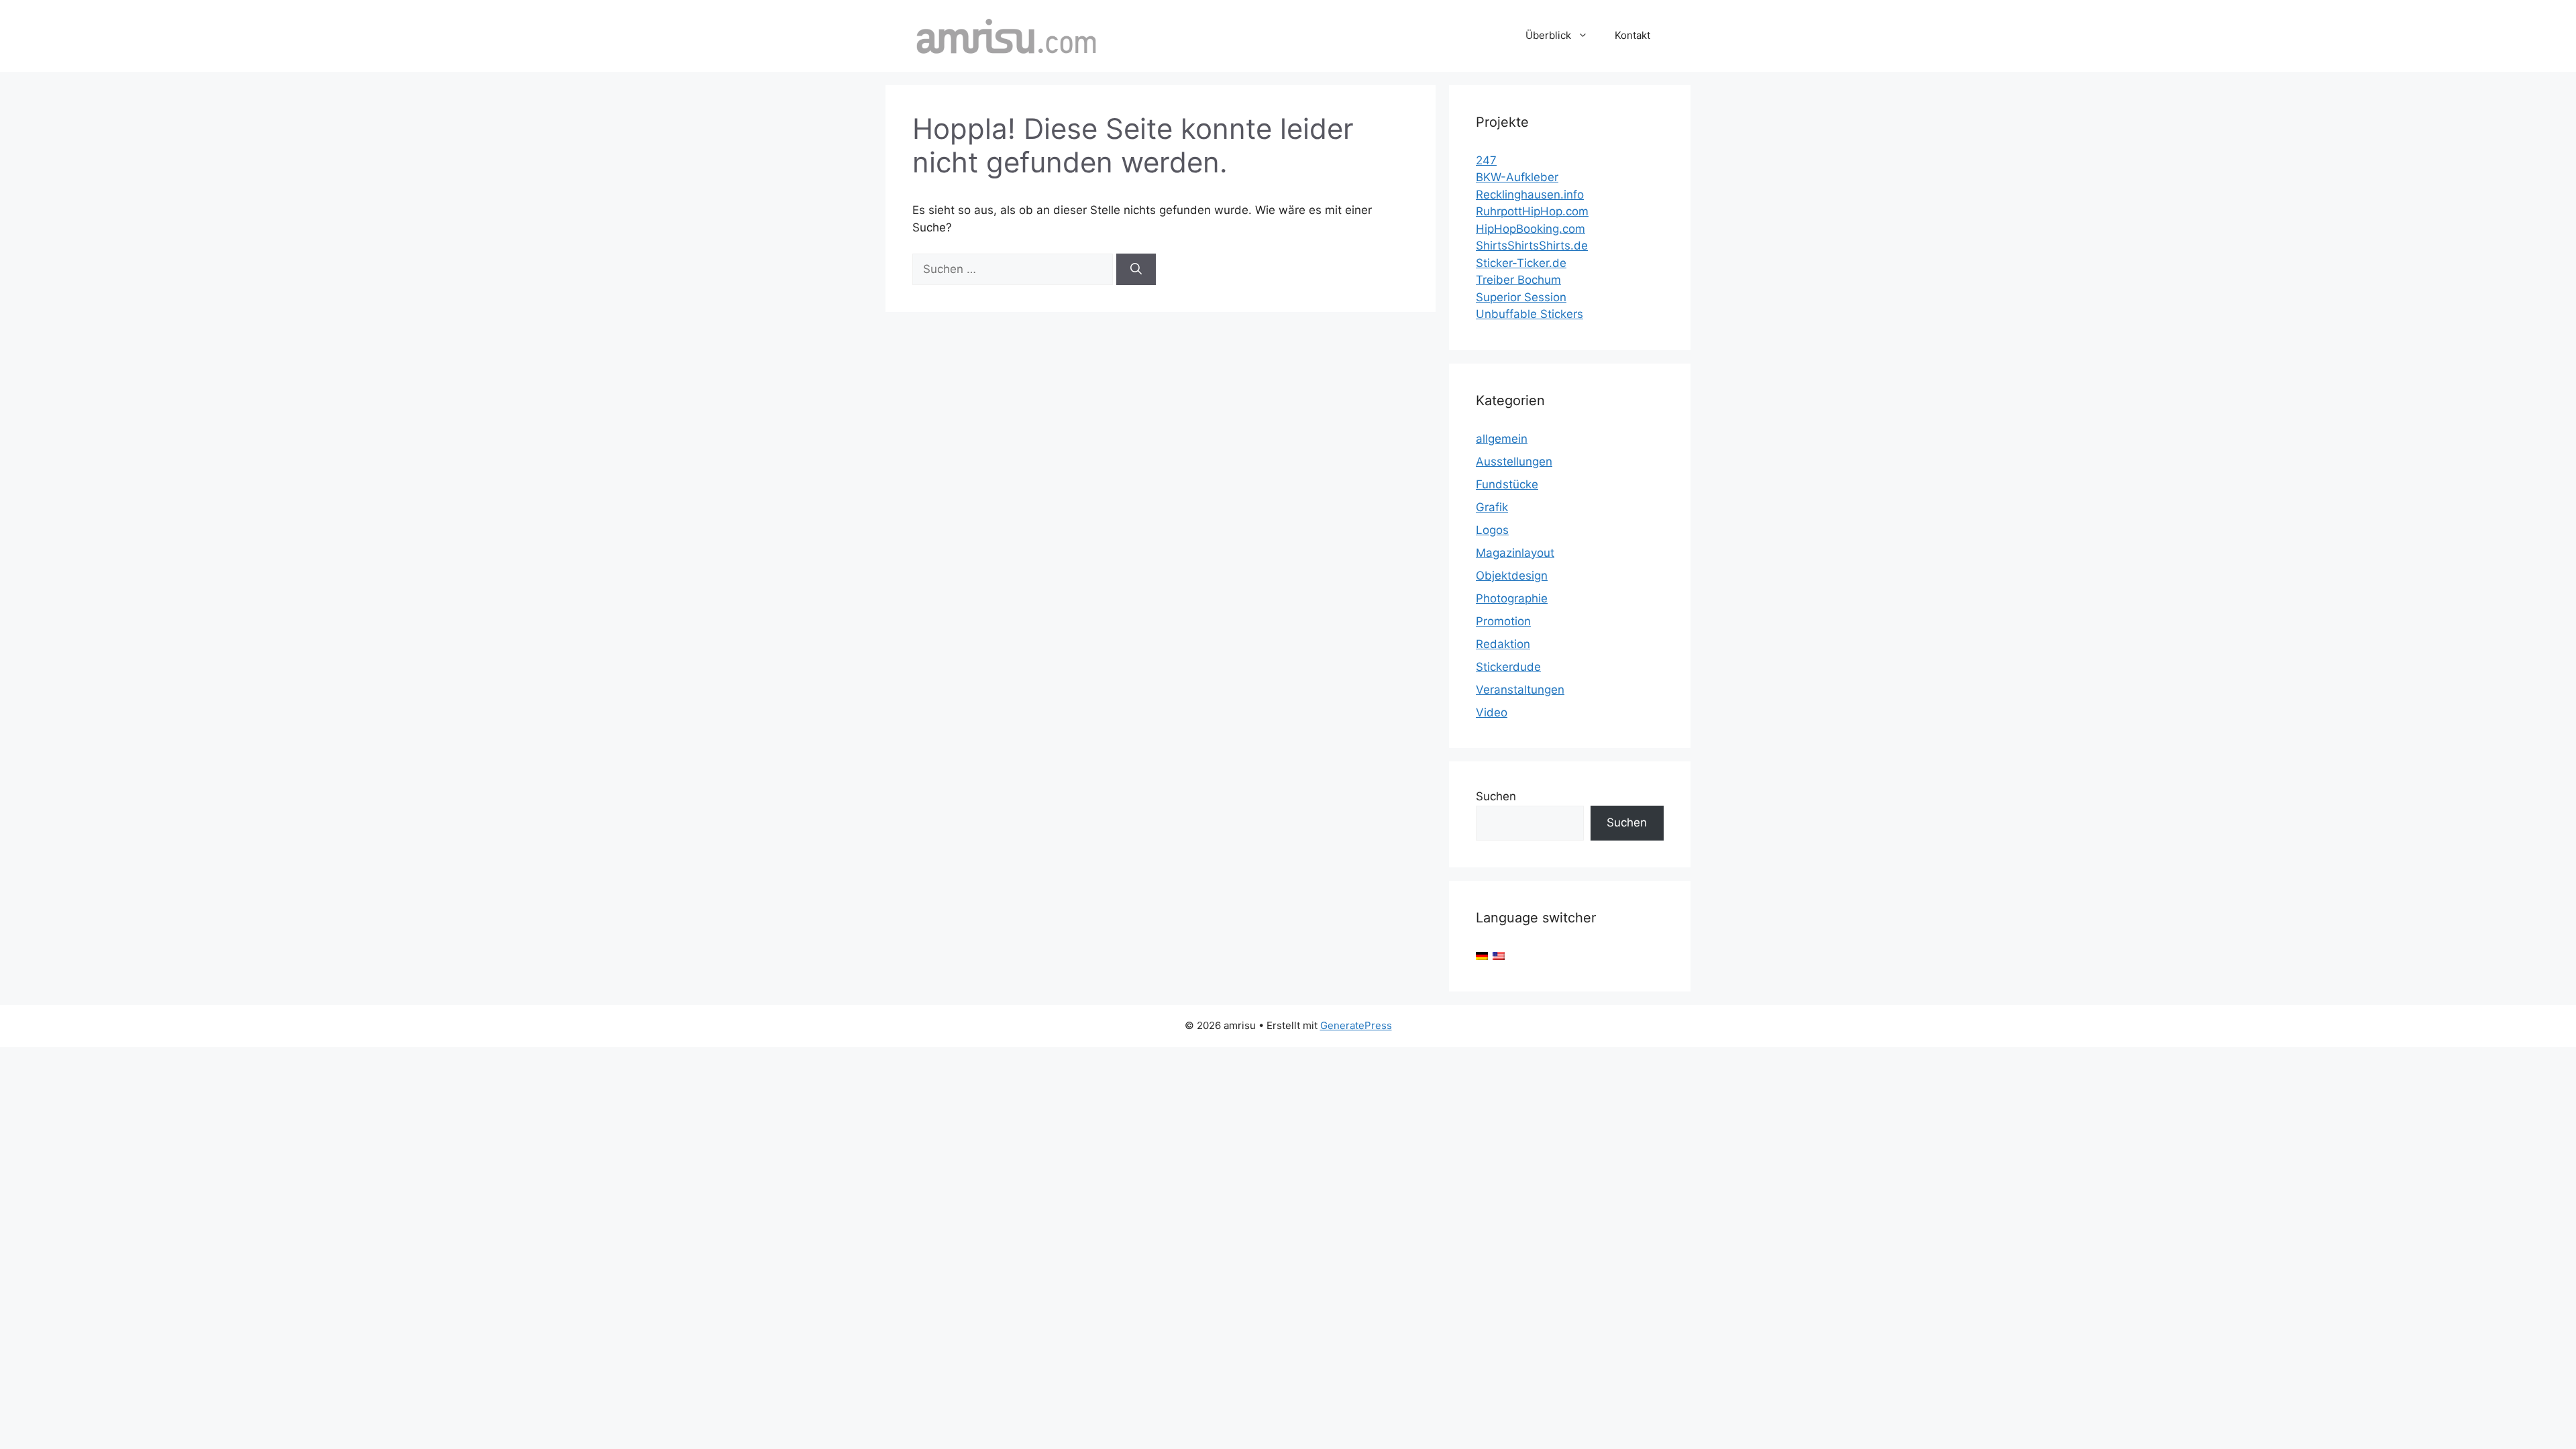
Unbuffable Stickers (1529, 314)
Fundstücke (1507, 484)
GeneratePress (1356, 1025)
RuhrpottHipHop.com (1532, 211)
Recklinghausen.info (1530, 195)
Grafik (1492, 507)
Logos (1492, 530)
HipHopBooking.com (1531, 229)
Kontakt (1632, 35)
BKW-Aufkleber (1517, 177)
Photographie (1512, 598)
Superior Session (1521, 297)
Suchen (1496, 796)
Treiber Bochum (1518, 280)
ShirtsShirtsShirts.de (1532, 246)
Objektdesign (1512, 576)
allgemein (1502, 439)
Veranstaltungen (1520, 690)
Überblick (1548, 35)
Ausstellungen (1514, 462)
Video (1492, 712)
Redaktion (1503, 644)
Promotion (1503, 621)
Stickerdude (1508, 667)
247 (1486, 160)
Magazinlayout (1515, 553)
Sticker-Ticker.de (1521, 263)
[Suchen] (1136, 270)
